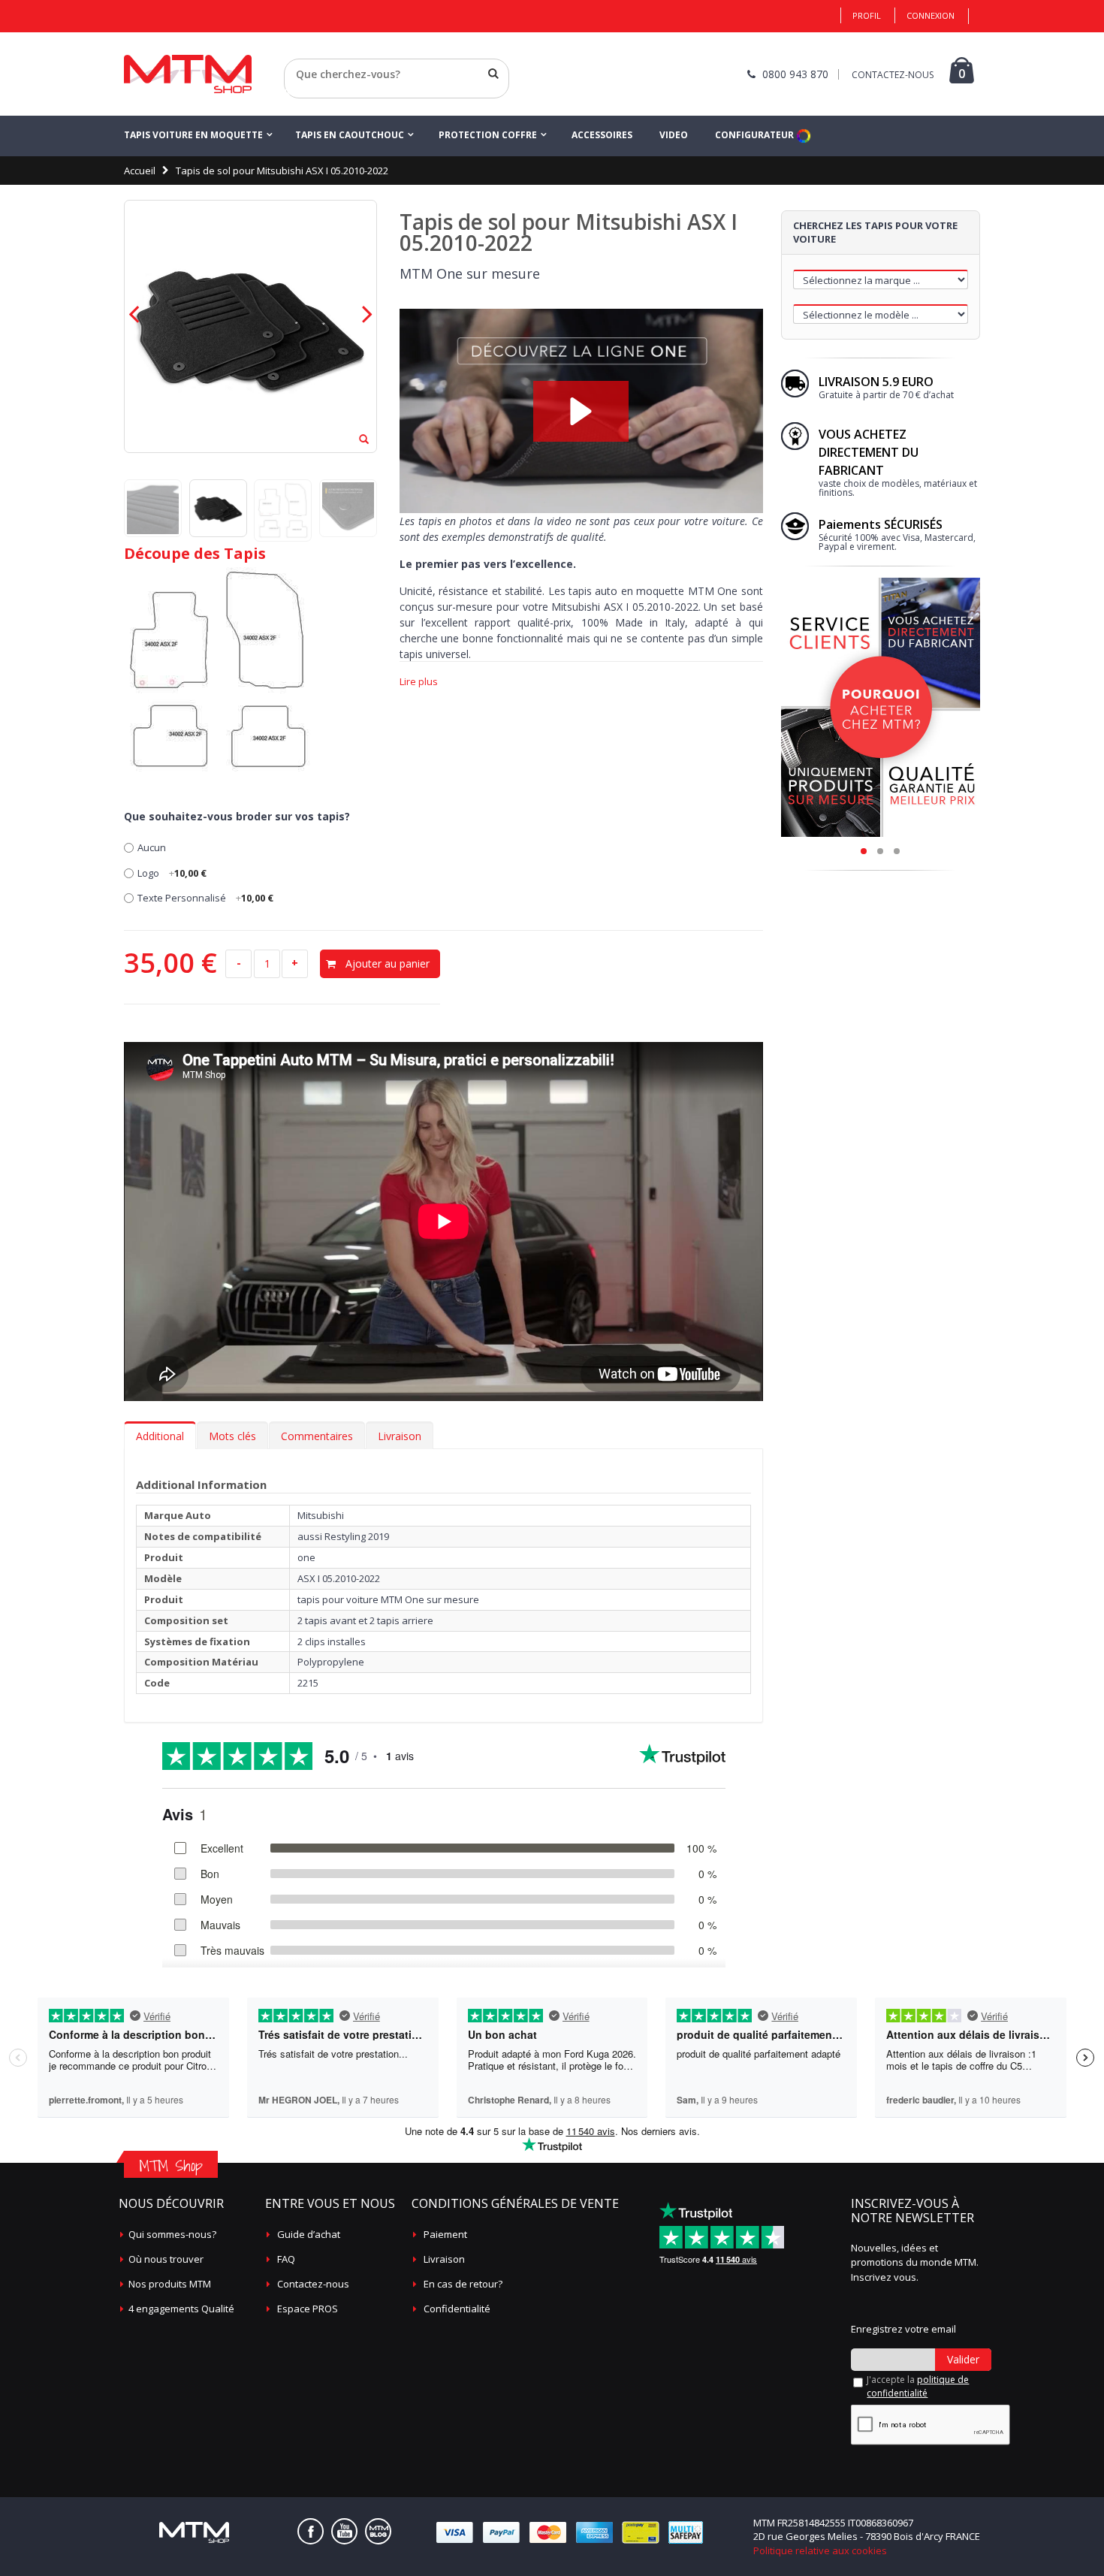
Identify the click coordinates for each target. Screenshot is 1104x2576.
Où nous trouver (166, 2259)
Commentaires (317, 1436)
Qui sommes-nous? (172, 2234)
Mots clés (232, 1436)
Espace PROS (308, 2309)
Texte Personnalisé (205, 898)
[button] (581, 411)
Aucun (152, 847)
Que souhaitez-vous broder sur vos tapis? (237, 816)
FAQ (286, 2259)
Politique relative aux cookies (820, 2550)
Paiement (445, 2234)
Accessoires (602, 135)
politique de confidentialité (918, 2386)
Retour (300, 92)
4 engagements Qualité (181, 2309)
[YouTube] (344, 2531)
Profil (867, 15)
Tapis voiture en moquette (193, 135)
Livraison (400, 1436)
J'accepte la (918, 2386)
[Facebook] (311, 2531)
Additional (160, 1436)
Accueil (140, 171)
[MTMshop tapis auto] (188, 74)
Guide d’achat (309, 2234)
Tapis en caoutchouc (350, 135)
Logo (172, 873)
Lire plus (419, 682)
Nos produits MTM (170, 2284)
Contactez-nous (313, 2284)
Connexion (931, 15)
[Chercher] (493, 74)
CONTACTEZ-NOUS (893, 75)
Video (674, 135)
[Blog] (378, 2531)
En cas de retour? (463, 2284)
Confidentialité (457, 2309)
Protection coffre (488, 135)
